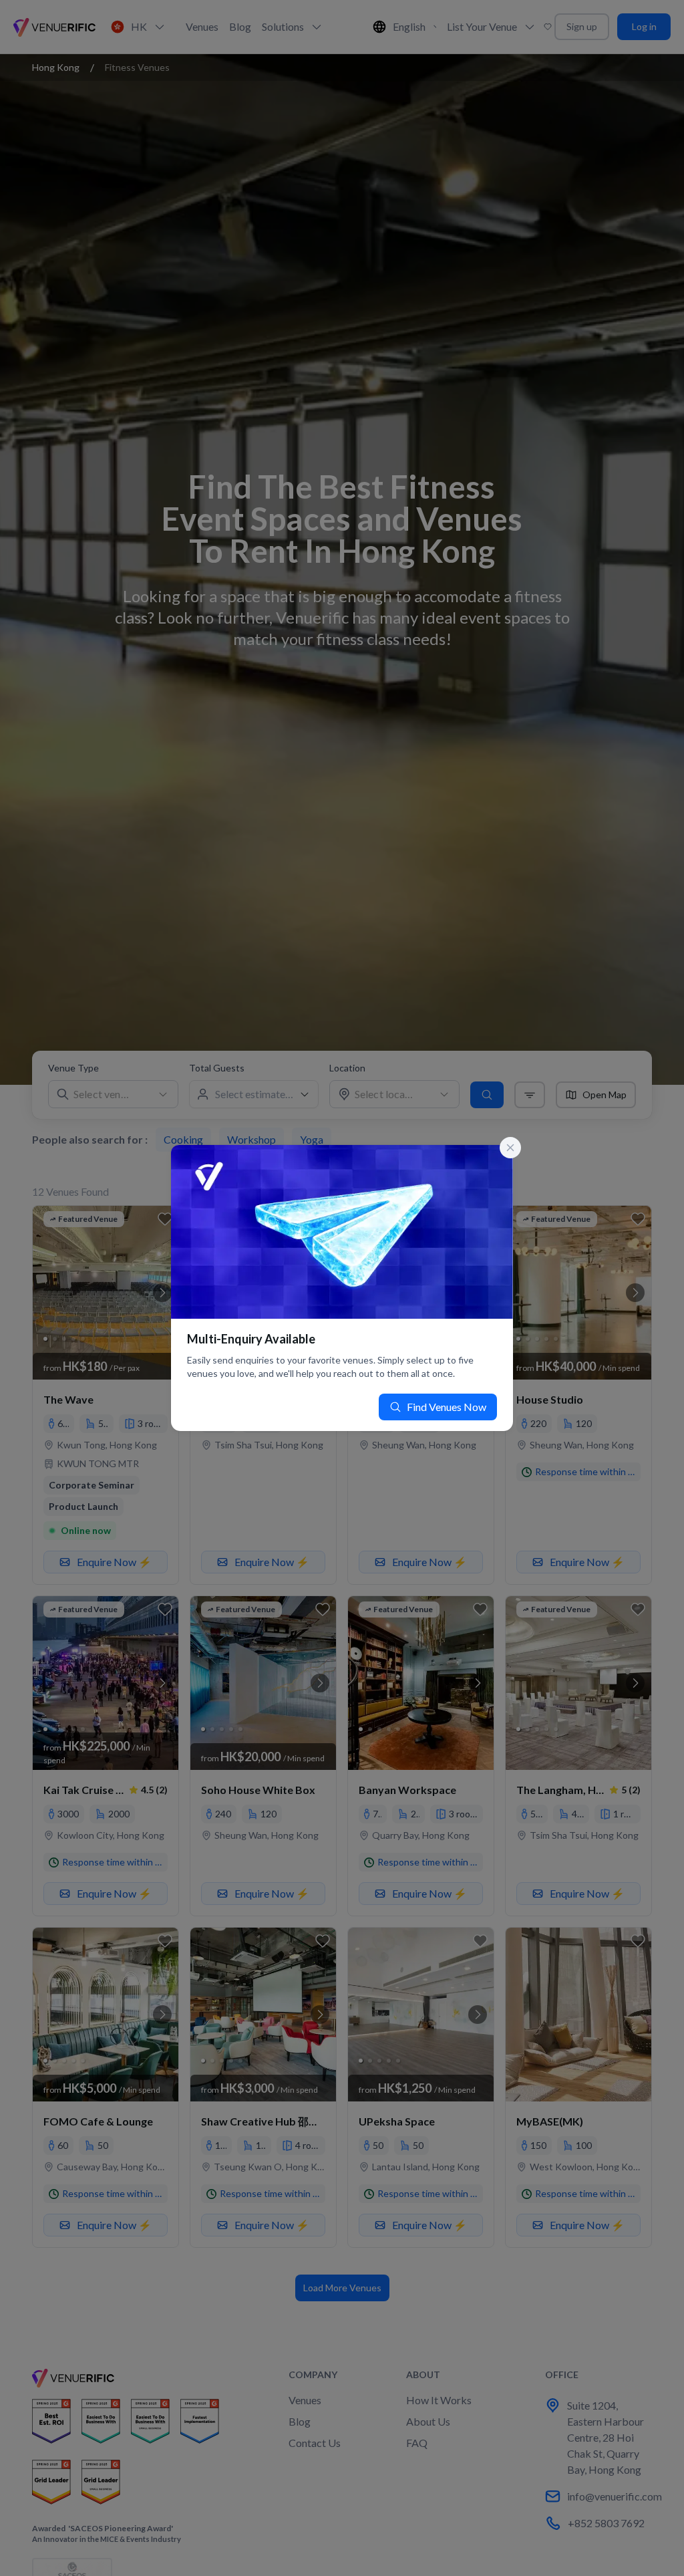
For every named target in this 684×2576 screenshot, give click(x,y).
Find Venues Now (447, 1407)
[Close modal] (510, 1148)
